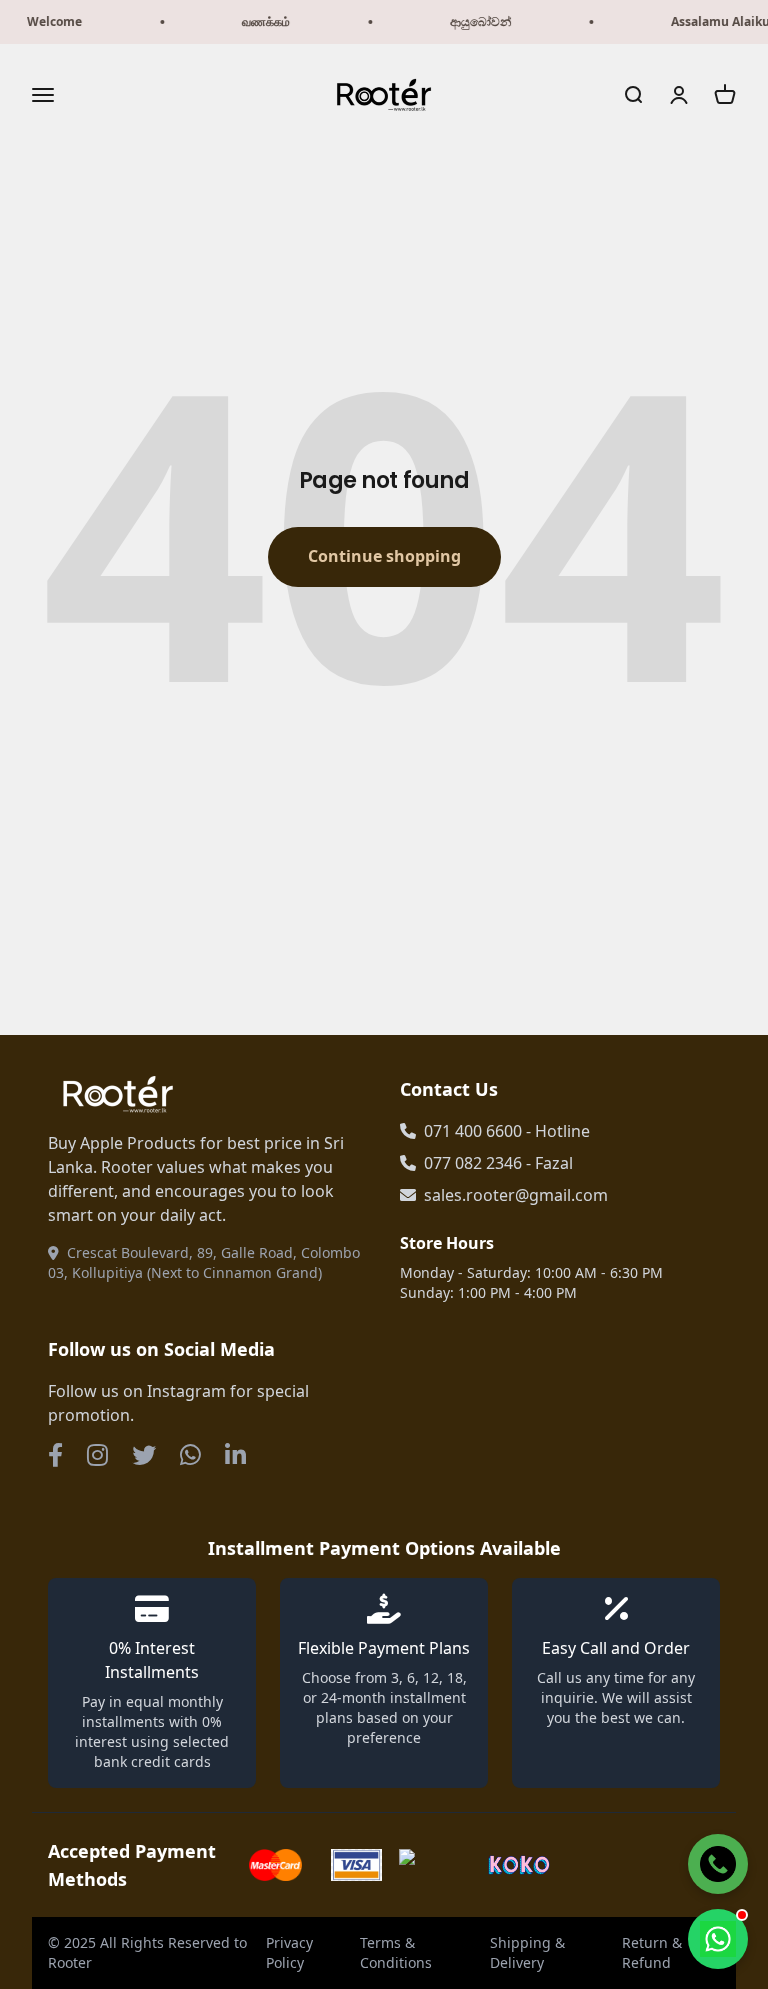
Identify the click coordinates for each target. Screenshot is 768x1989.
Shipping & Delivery (527, 1952)
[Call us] (718, 1864)
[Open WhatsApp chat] (718, 1939)
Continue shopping (384, 556)
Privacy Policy (289, 1952)
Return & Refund (652, 1952)
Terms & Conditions (396, 1952)
